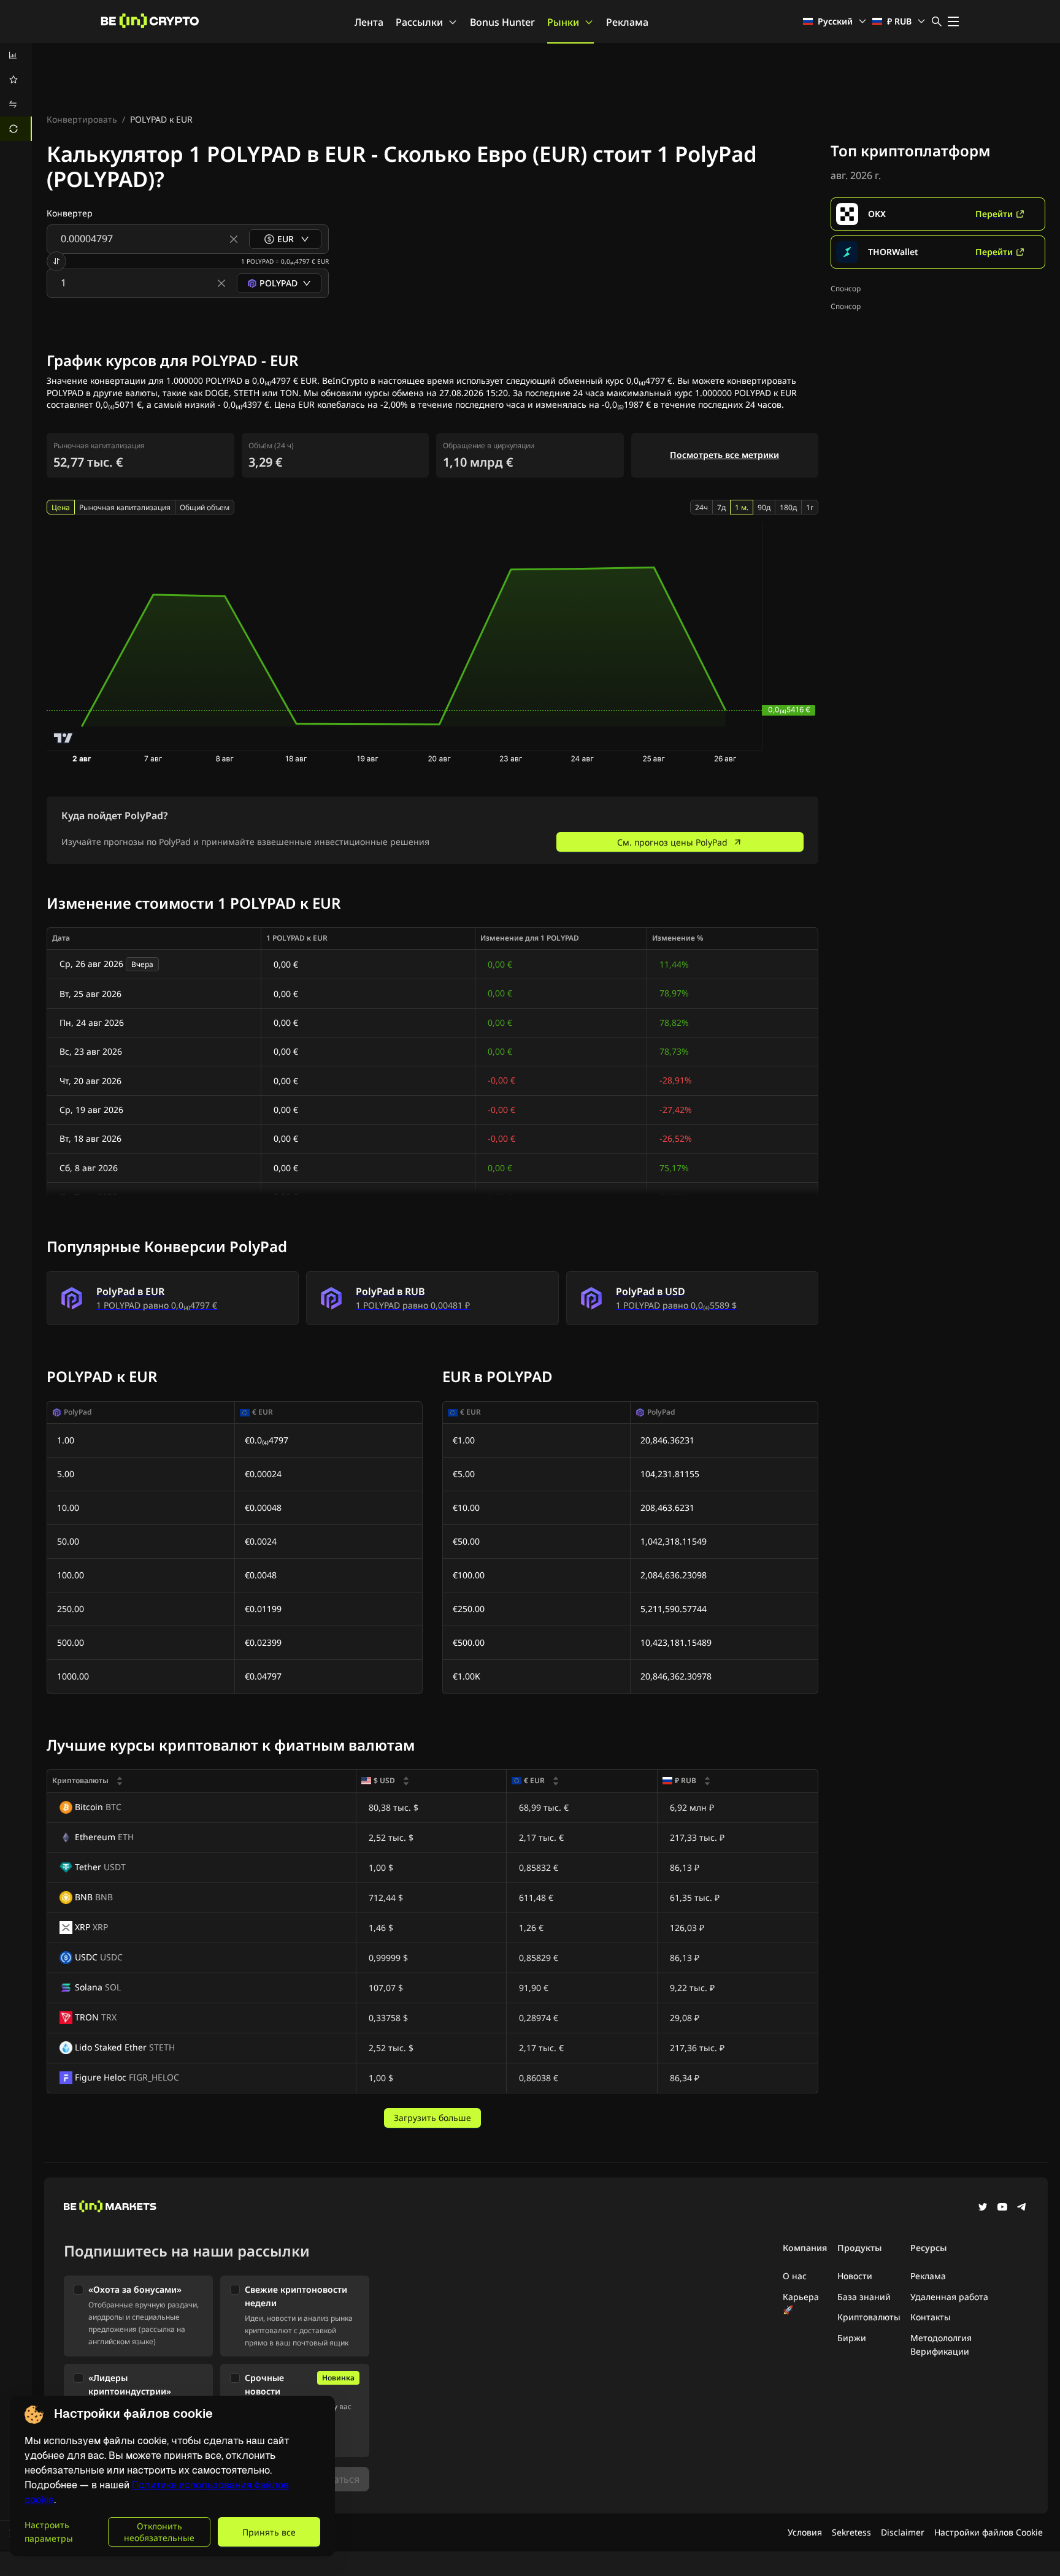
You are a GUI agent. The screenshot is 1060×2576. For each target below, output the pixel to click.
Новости (855, 2276)
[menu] (16, 92)
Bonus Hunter (502, 22)
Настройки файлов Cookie (989, 2532)
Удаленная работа (949, 2297)
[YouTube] (1002, 2208)
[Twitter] (983, 2208)
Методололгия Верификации (941, 2345)
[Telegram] (1022, 2208)
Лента (369, 22)
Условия (805, 2532)
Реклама (627, 22)
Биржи (852, 2338)
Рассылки (419, 22)
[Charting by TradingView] (63, 738)
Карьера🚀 (801, 2303)
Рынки (563, 22)
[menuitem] (16, 55)
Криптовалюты (869, 2317)
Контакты (931, 2317)
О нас (795, 2276)
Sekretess (851, 2532)
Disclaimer (903, 2532)
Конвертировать (82, 119)
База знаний (864, 2297)
